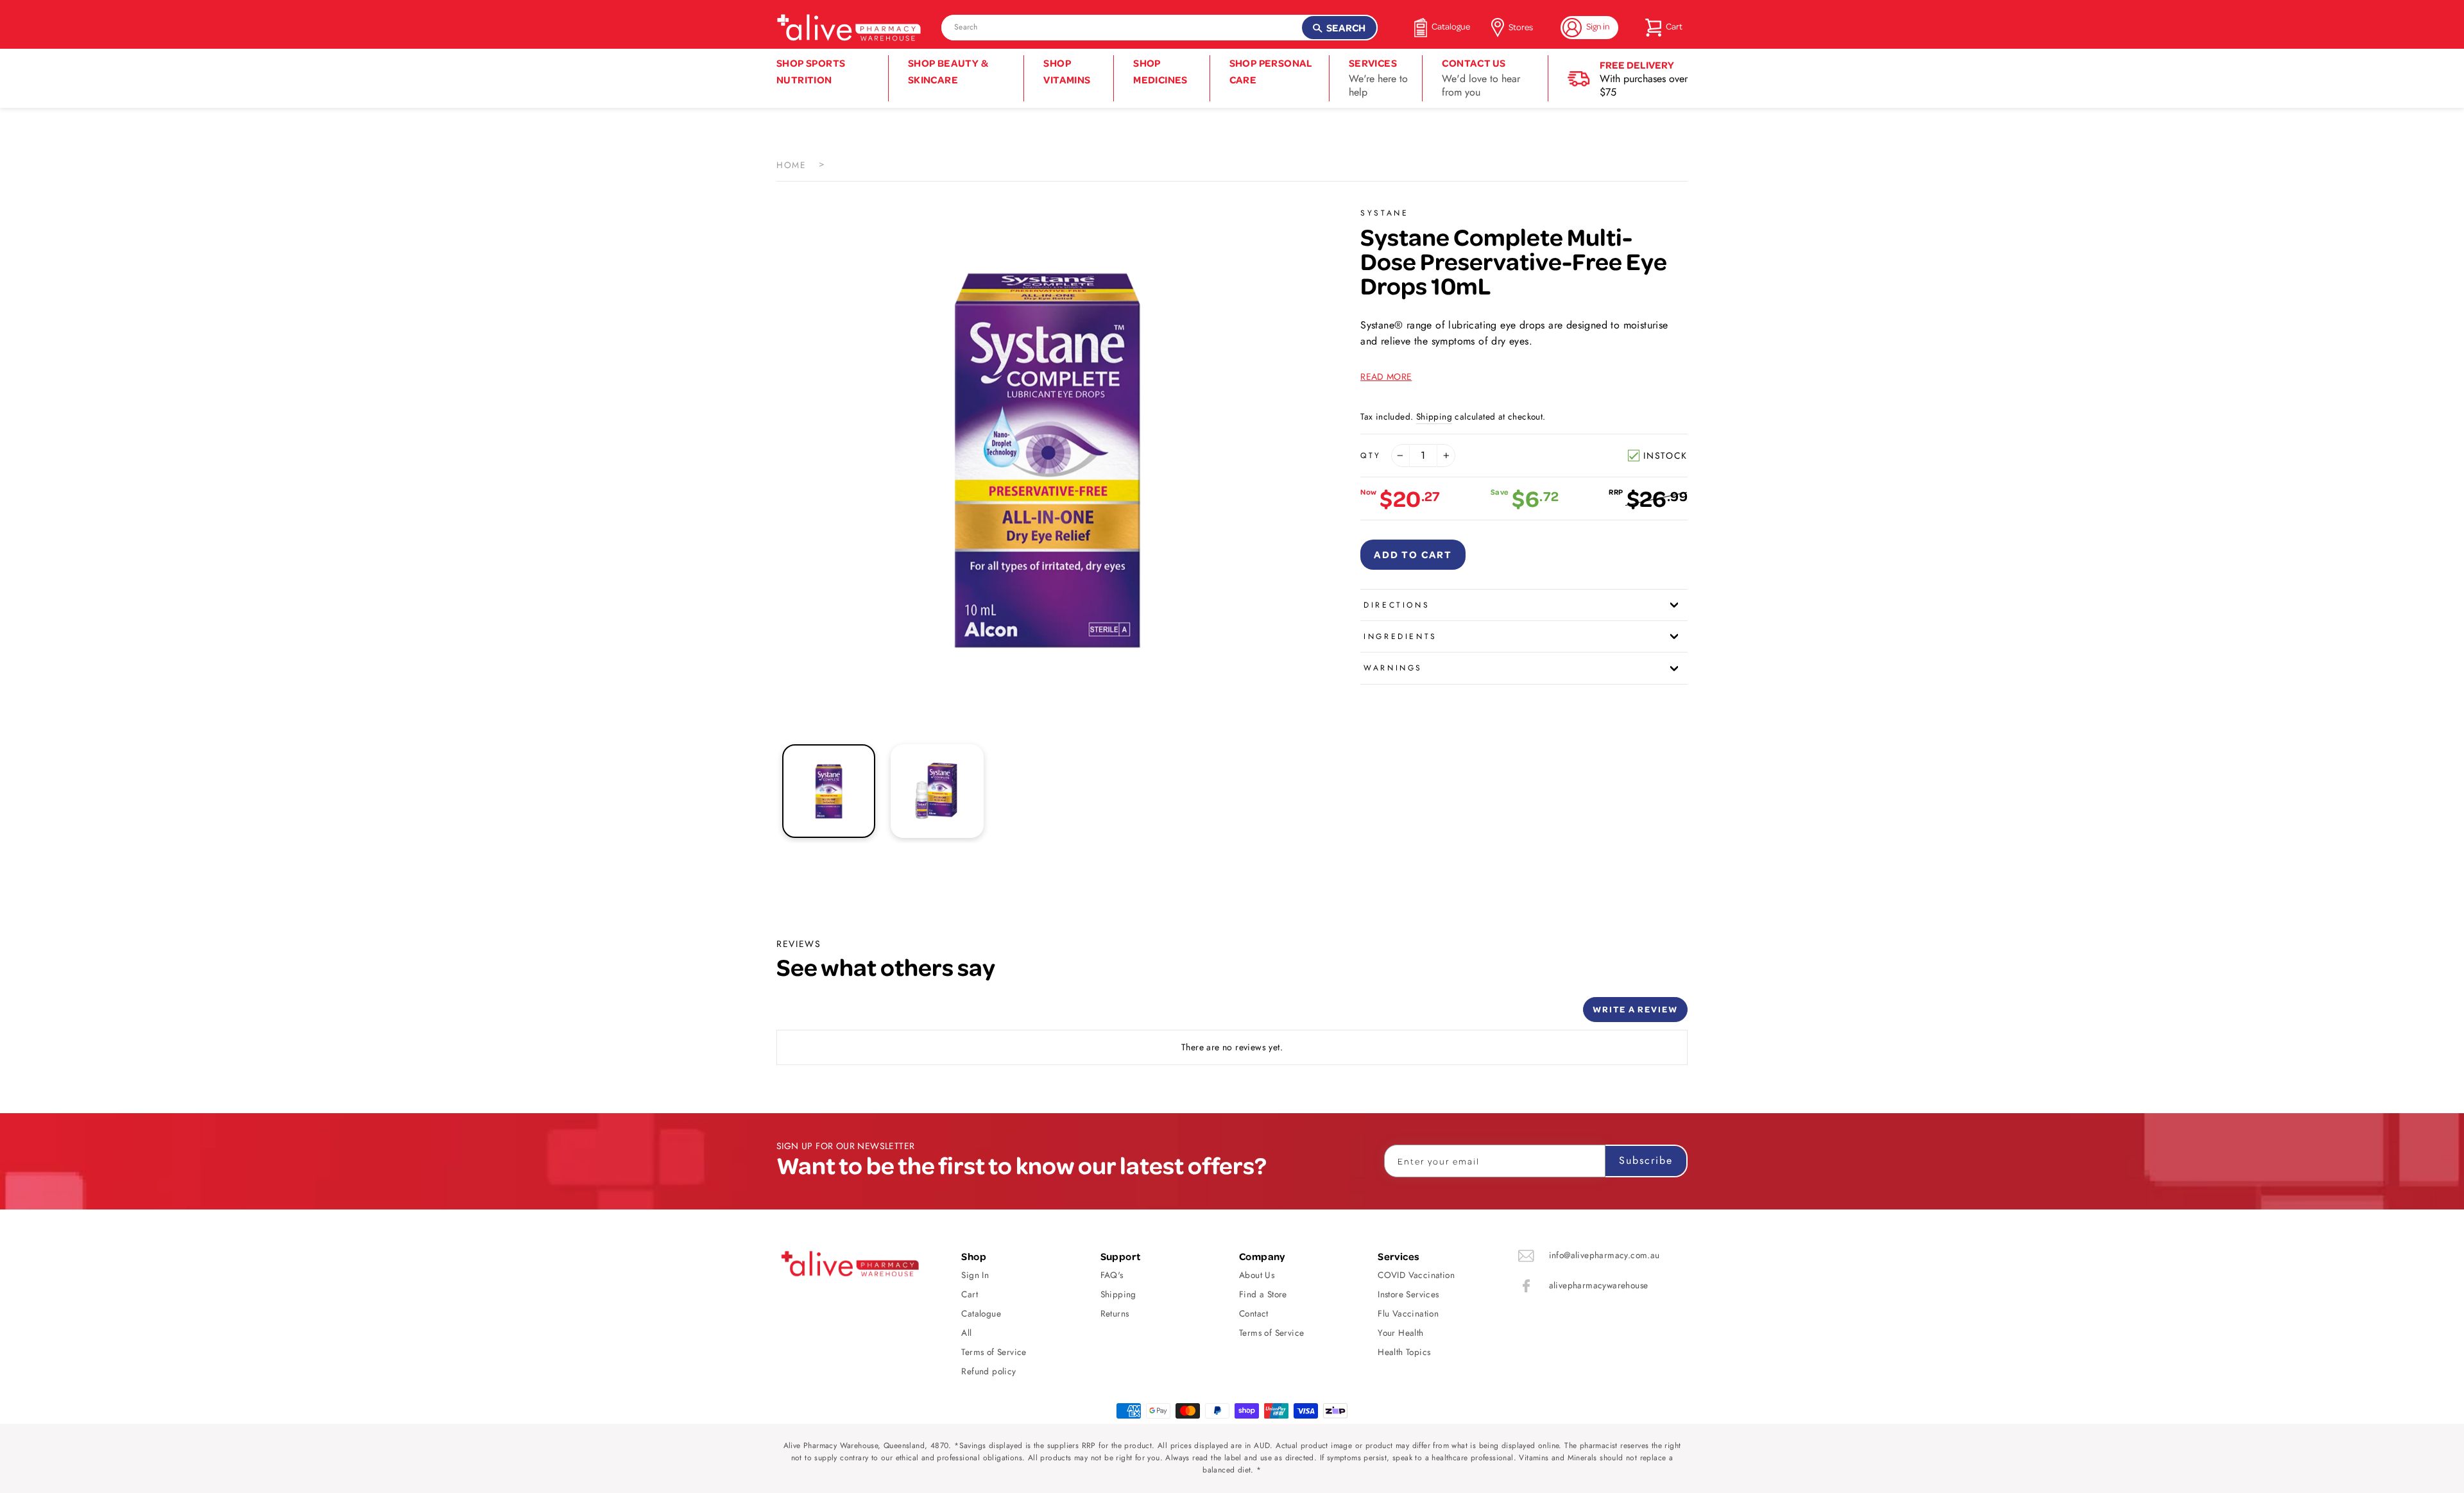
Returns (1115, 1313)
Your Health (1400, 1333)
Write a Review (1635, 1009)
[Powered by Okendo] (834, 1014)
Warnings (1393, 668)
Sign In (975, 1275)
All (966, 1333)
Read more (1386, 377)
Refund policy (988, 1371)
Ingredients (1400, 636)
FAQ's (1112, 1275)
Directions (1397, 605)
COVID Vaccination (1416, 1275)
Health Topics (1404, 1352)
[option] (1047, 459)
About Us (1257, 1275)
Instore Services (1408, 1294)
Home (791, 165)
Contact (1254, 1313)
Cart (970, 1294)
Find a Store (1263, 1294)
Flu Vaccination (1408, 1313)
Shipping (1434, 416)
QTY (1371, 456)
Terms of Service (994, 1352)
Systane (1384, 213)
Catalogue (981, 1313)
